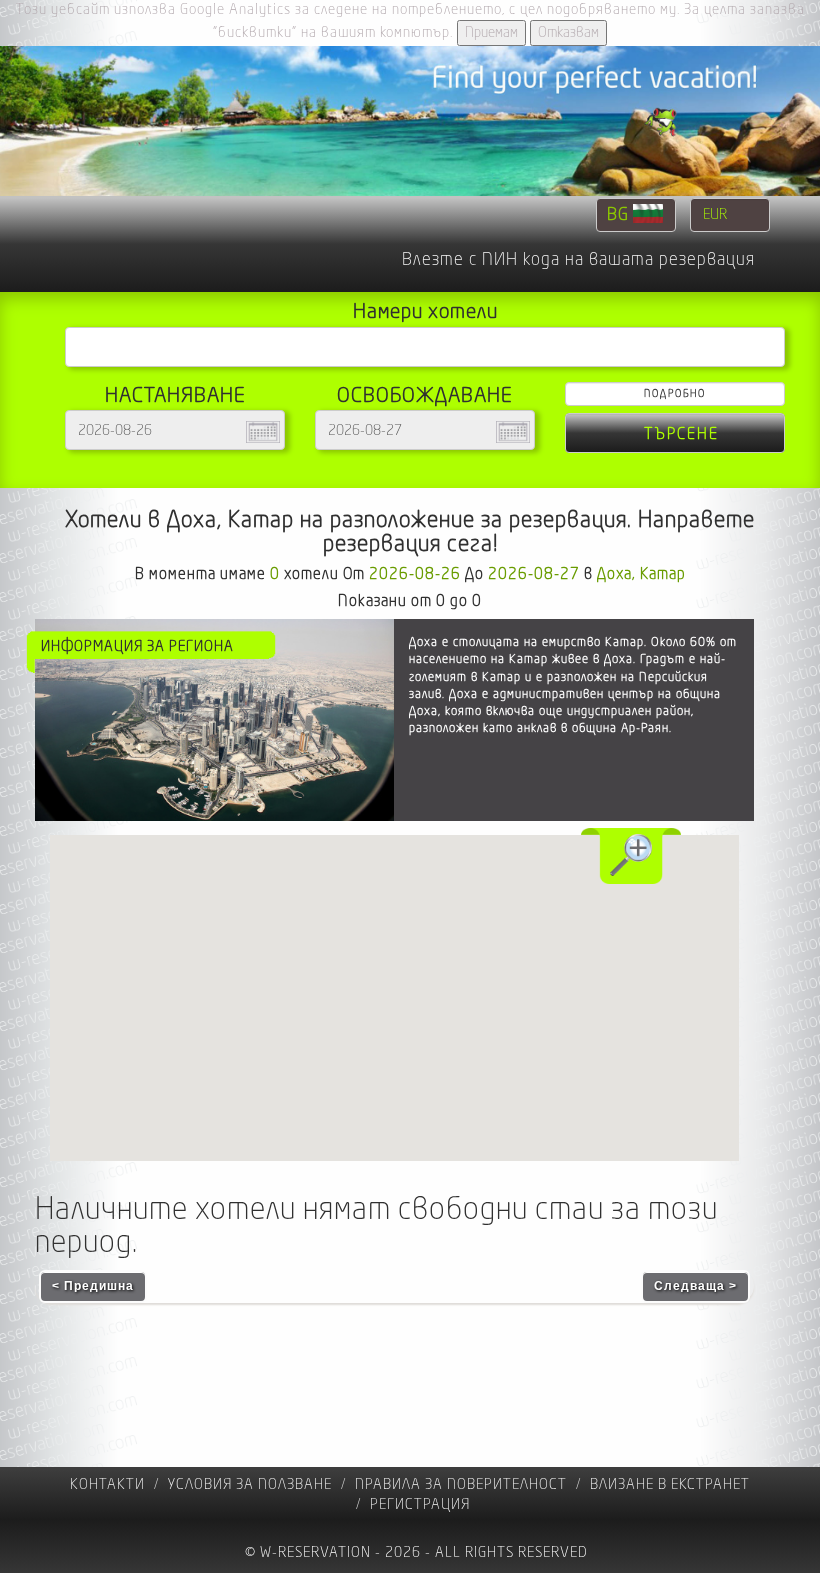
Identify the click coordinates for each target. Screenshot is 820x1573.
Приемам (491, 32)
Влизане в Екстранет (670, 1484)
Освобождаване (425, 395)
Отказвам (568, 32)
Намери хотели (425, 311)
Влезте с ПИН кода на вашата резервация (578, 260)
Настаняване (175, 395)
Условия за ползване (250, 1484)
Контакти (107, 1484)
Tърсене (681, 434)
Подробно (675, 393)
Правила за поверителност (461, 1484)
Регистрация (420, 1504)
